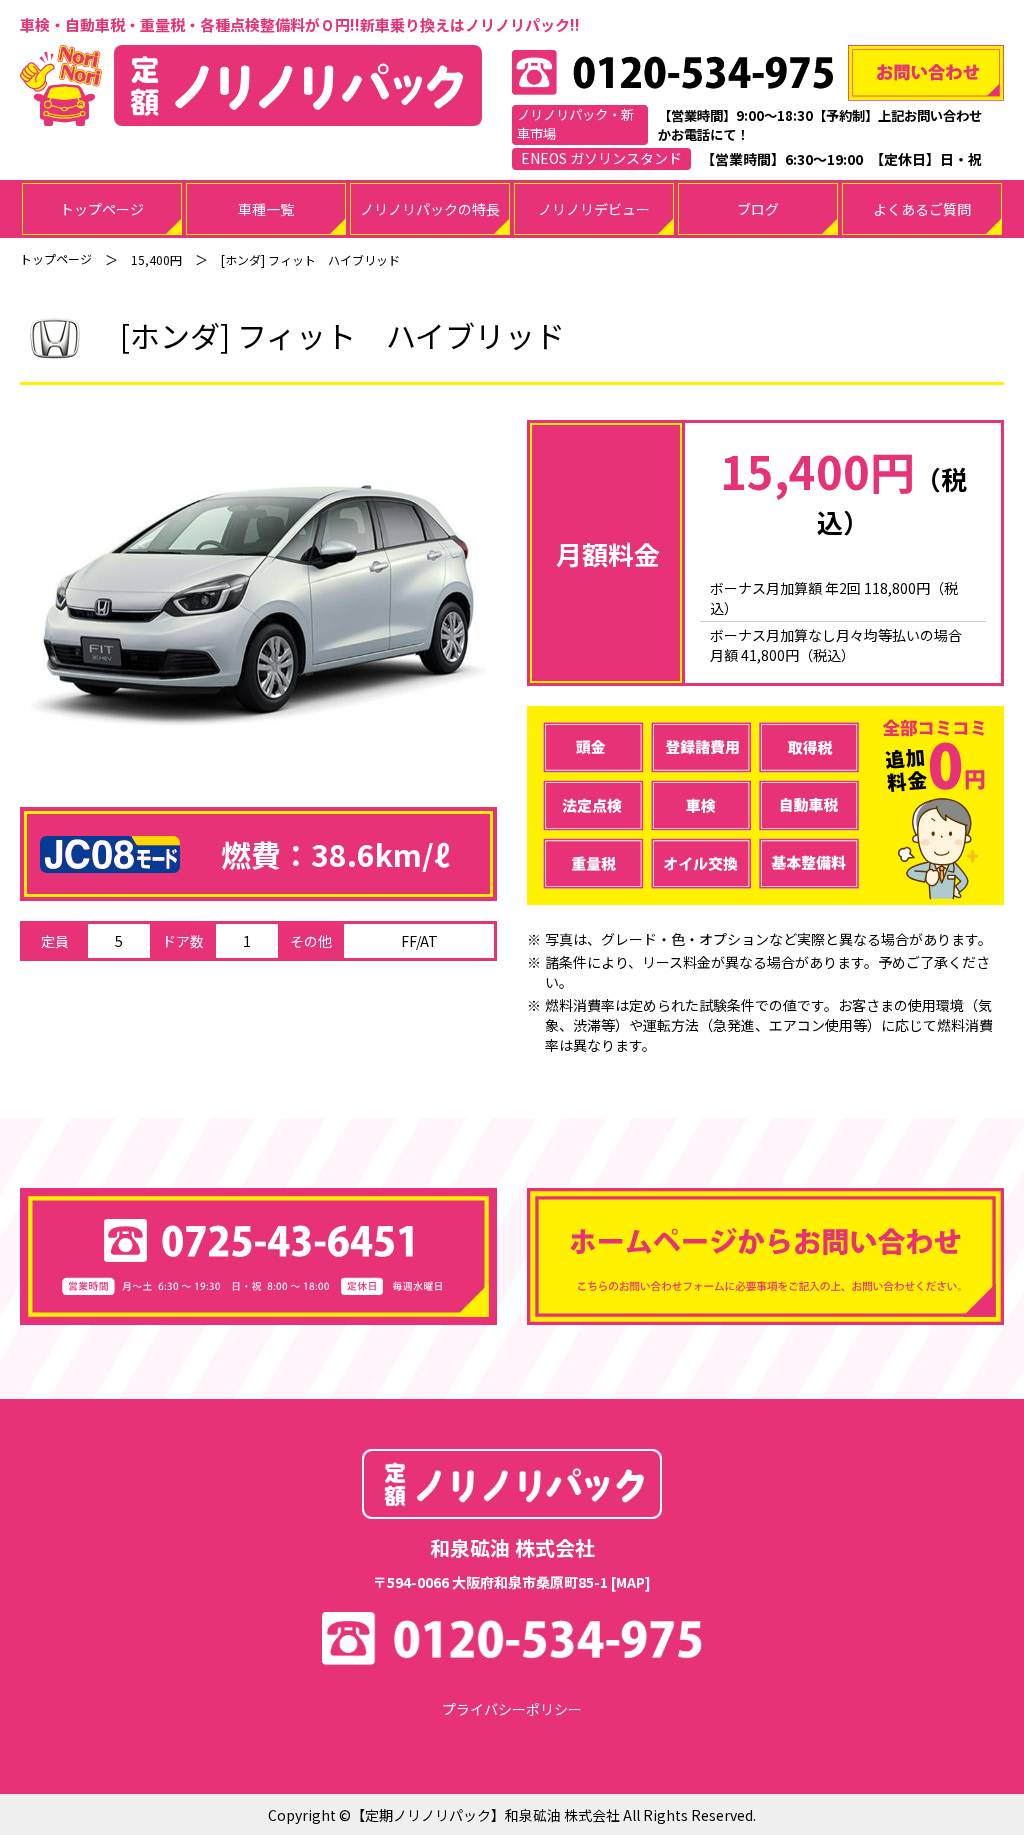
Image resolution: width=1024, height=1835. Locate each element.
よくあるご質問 (922, 209)
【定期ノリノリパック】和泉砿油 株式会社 (485, 1815)
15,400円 (156, 259)
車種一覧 (266, 209)
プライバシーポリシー (512, 1709)
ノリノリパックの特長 (430, 209)
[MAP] (631, 1582)
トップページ (102, 209)
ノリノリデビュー (594, 209)
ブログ (758, 209)
